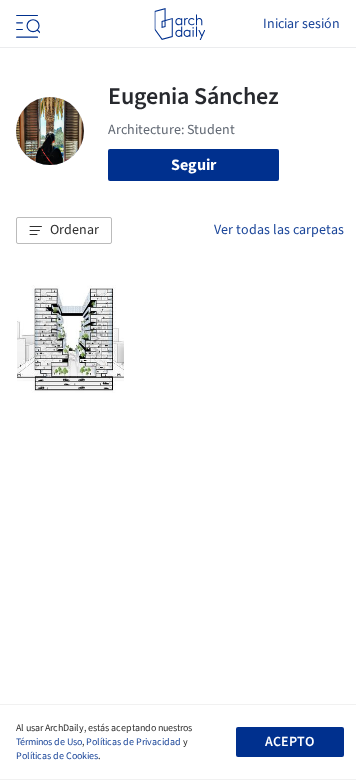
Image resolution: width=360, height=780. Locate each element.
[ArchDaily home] (179, 24)
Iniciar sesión (301, 24)
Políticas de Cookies (57, 756)
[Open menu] (26, 24)
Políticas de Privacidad (133, 742)
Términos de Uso (49, 742)
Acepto (289, 742)
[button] (64, 231)
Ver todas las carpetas (279, 230)
